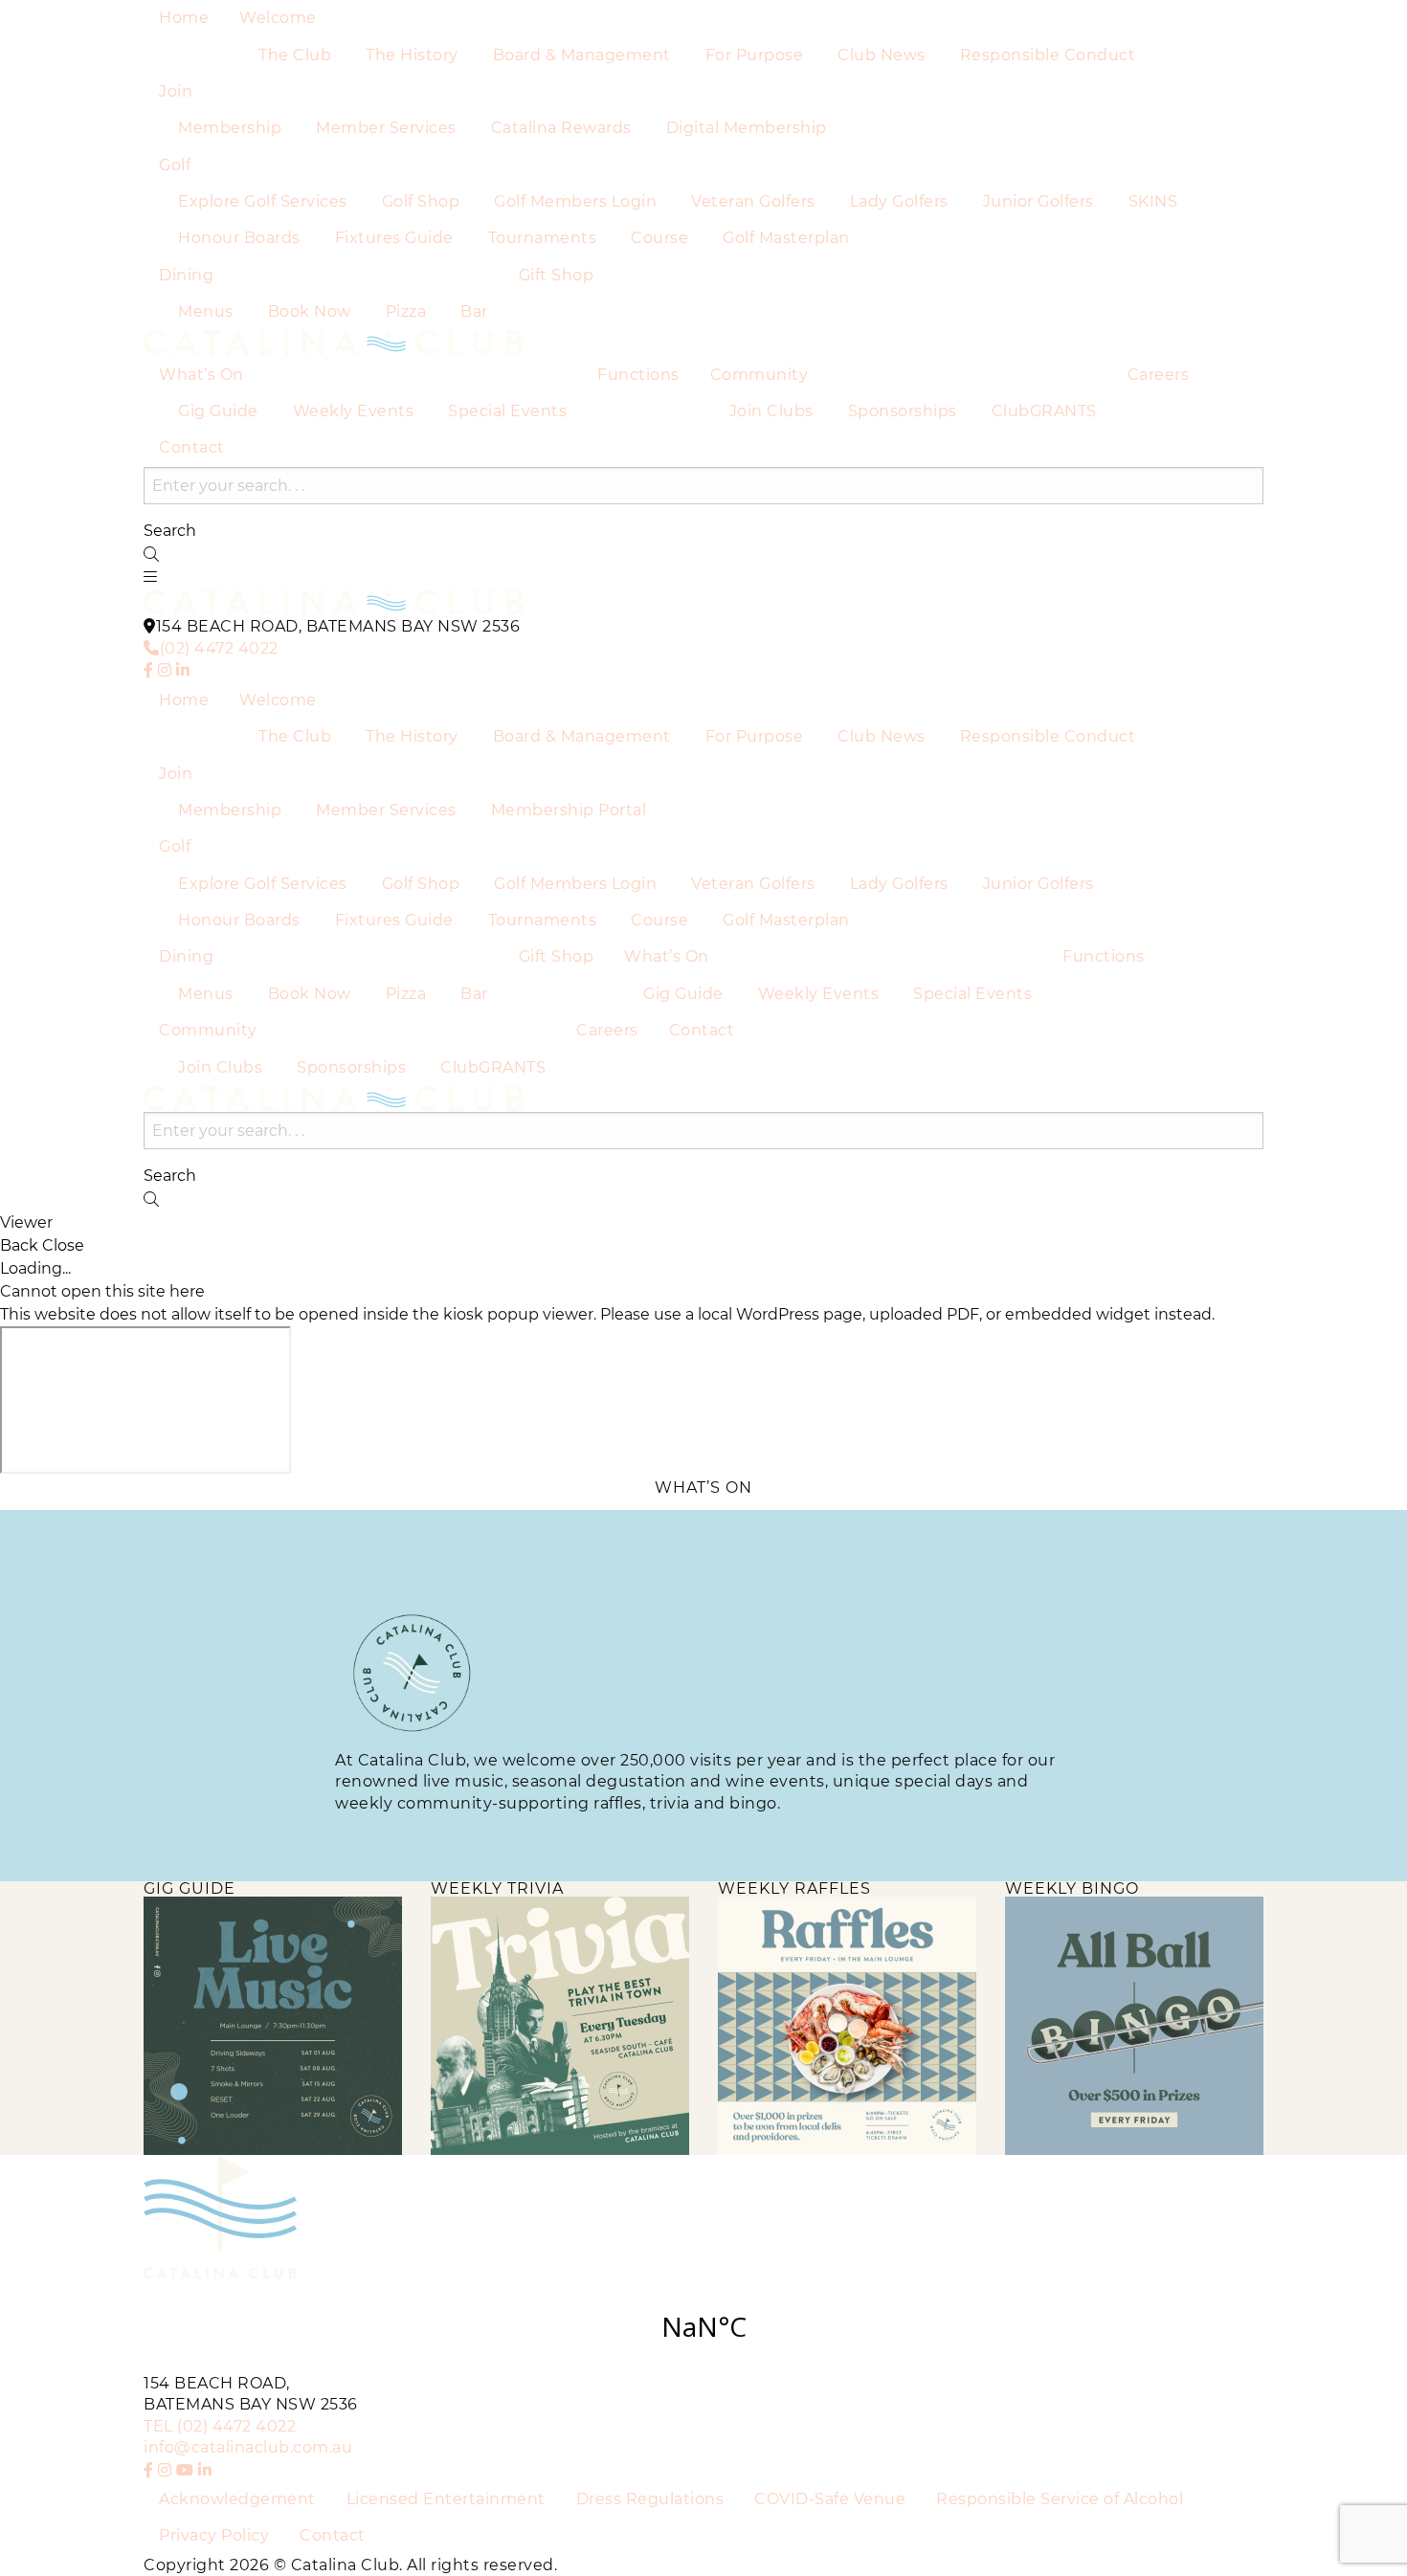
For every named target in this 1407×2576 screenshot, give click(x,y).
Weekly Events (354, 411)
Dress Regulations (650, 2499)
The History (412, 55)
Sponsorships (903, 411)
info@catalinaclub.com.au (248, 2447)
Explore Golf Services (263, 201)
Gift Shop (557, 275)
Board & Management (582, 55)
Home (184, 18)
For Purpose (755, 55)
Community (759, 375)
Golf (175, 165)
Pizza (406, 311)
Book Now (310, 311)
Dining (186, 275)
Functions (638, 375)
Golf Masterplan (786, 238)
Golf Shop (421, 201)
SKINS (1153, 201)
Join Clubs (771, 411)
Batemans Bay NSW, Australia (703, 2326)
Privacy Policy (214, 2535)
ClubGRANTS (1044, 411)
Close (63, 1246)
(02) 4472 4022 (219, 648)
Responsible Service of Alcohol (1060, 2499)
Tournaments (543, 238)
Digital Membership (747, 128)
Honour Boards (239, 238)
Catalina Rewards (561, 128)
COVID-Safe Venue (830, 2499)
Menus (206, 311)
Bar (474, 311)
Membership (230, 128)
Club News (882, 55)
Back (19, 1246)
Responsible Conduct (1048, 55)
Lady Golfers (899, 201)
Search (170, 531)
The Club (295, 55)
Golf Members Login (575, 201)
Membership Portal (569, 810)
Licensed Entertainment (446, 2499)
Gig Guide (218, 411)
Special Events (507, 411)
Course (659, 238)
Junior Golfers (1038, 201)
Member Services (386, 128)
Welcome (278, 18)
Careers (1159, 375)
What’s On (201, 375)
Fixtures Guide (394, 238)
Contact (192, 447)
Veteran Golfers (753, 201)
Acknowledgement (237, 2499)
